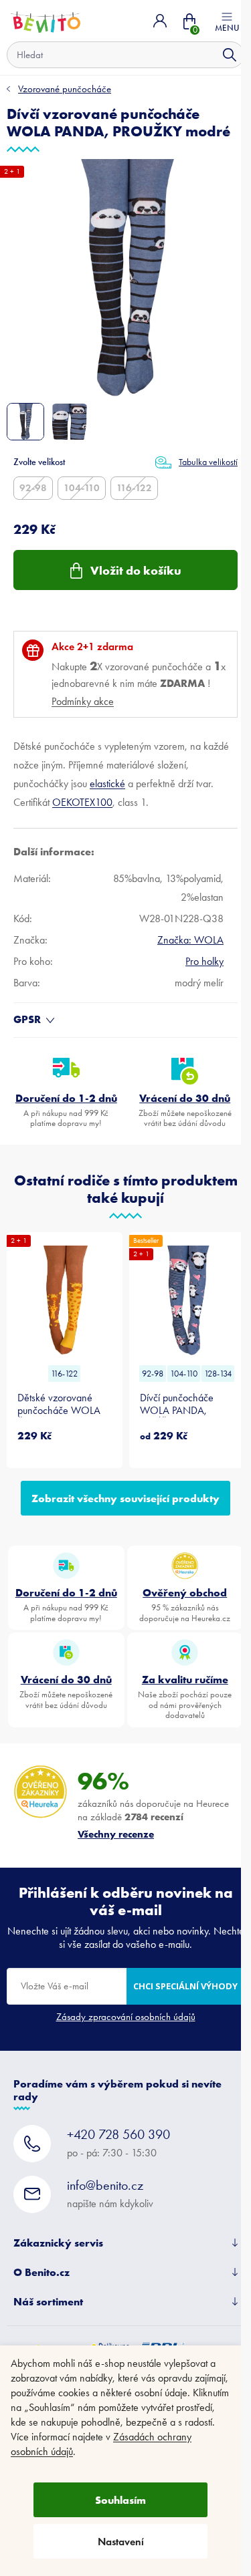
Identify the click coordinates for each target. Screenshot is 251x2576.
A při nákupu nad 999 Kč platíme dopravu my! (66, 1110)
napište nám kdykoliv (110, 2193)
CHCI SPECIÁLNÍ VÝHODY (185, 1986)
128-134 (218, 1374)
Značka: (190, 940)
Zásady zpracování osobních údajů (126, 2017)
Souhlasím (120, 2500)
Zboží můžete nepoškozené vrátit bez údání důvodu (185, 1110)
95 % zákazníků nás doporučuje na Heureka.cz (185, 1604)
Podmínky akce (83, 701)
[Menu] (227, 21)
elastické (107, 783)
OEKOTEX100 (82, 802)
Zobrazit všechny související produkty (125, 1498)
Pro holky (204, 961)
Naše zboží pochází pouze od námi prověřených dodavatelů (185, 1696)
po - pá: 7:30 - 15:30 (118, 2143)
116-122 (134, 488)
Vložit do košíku (136, 570)
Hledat (230, 55)
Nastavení (121, 2542)
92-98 (33, 488)
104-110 (82, 488)
